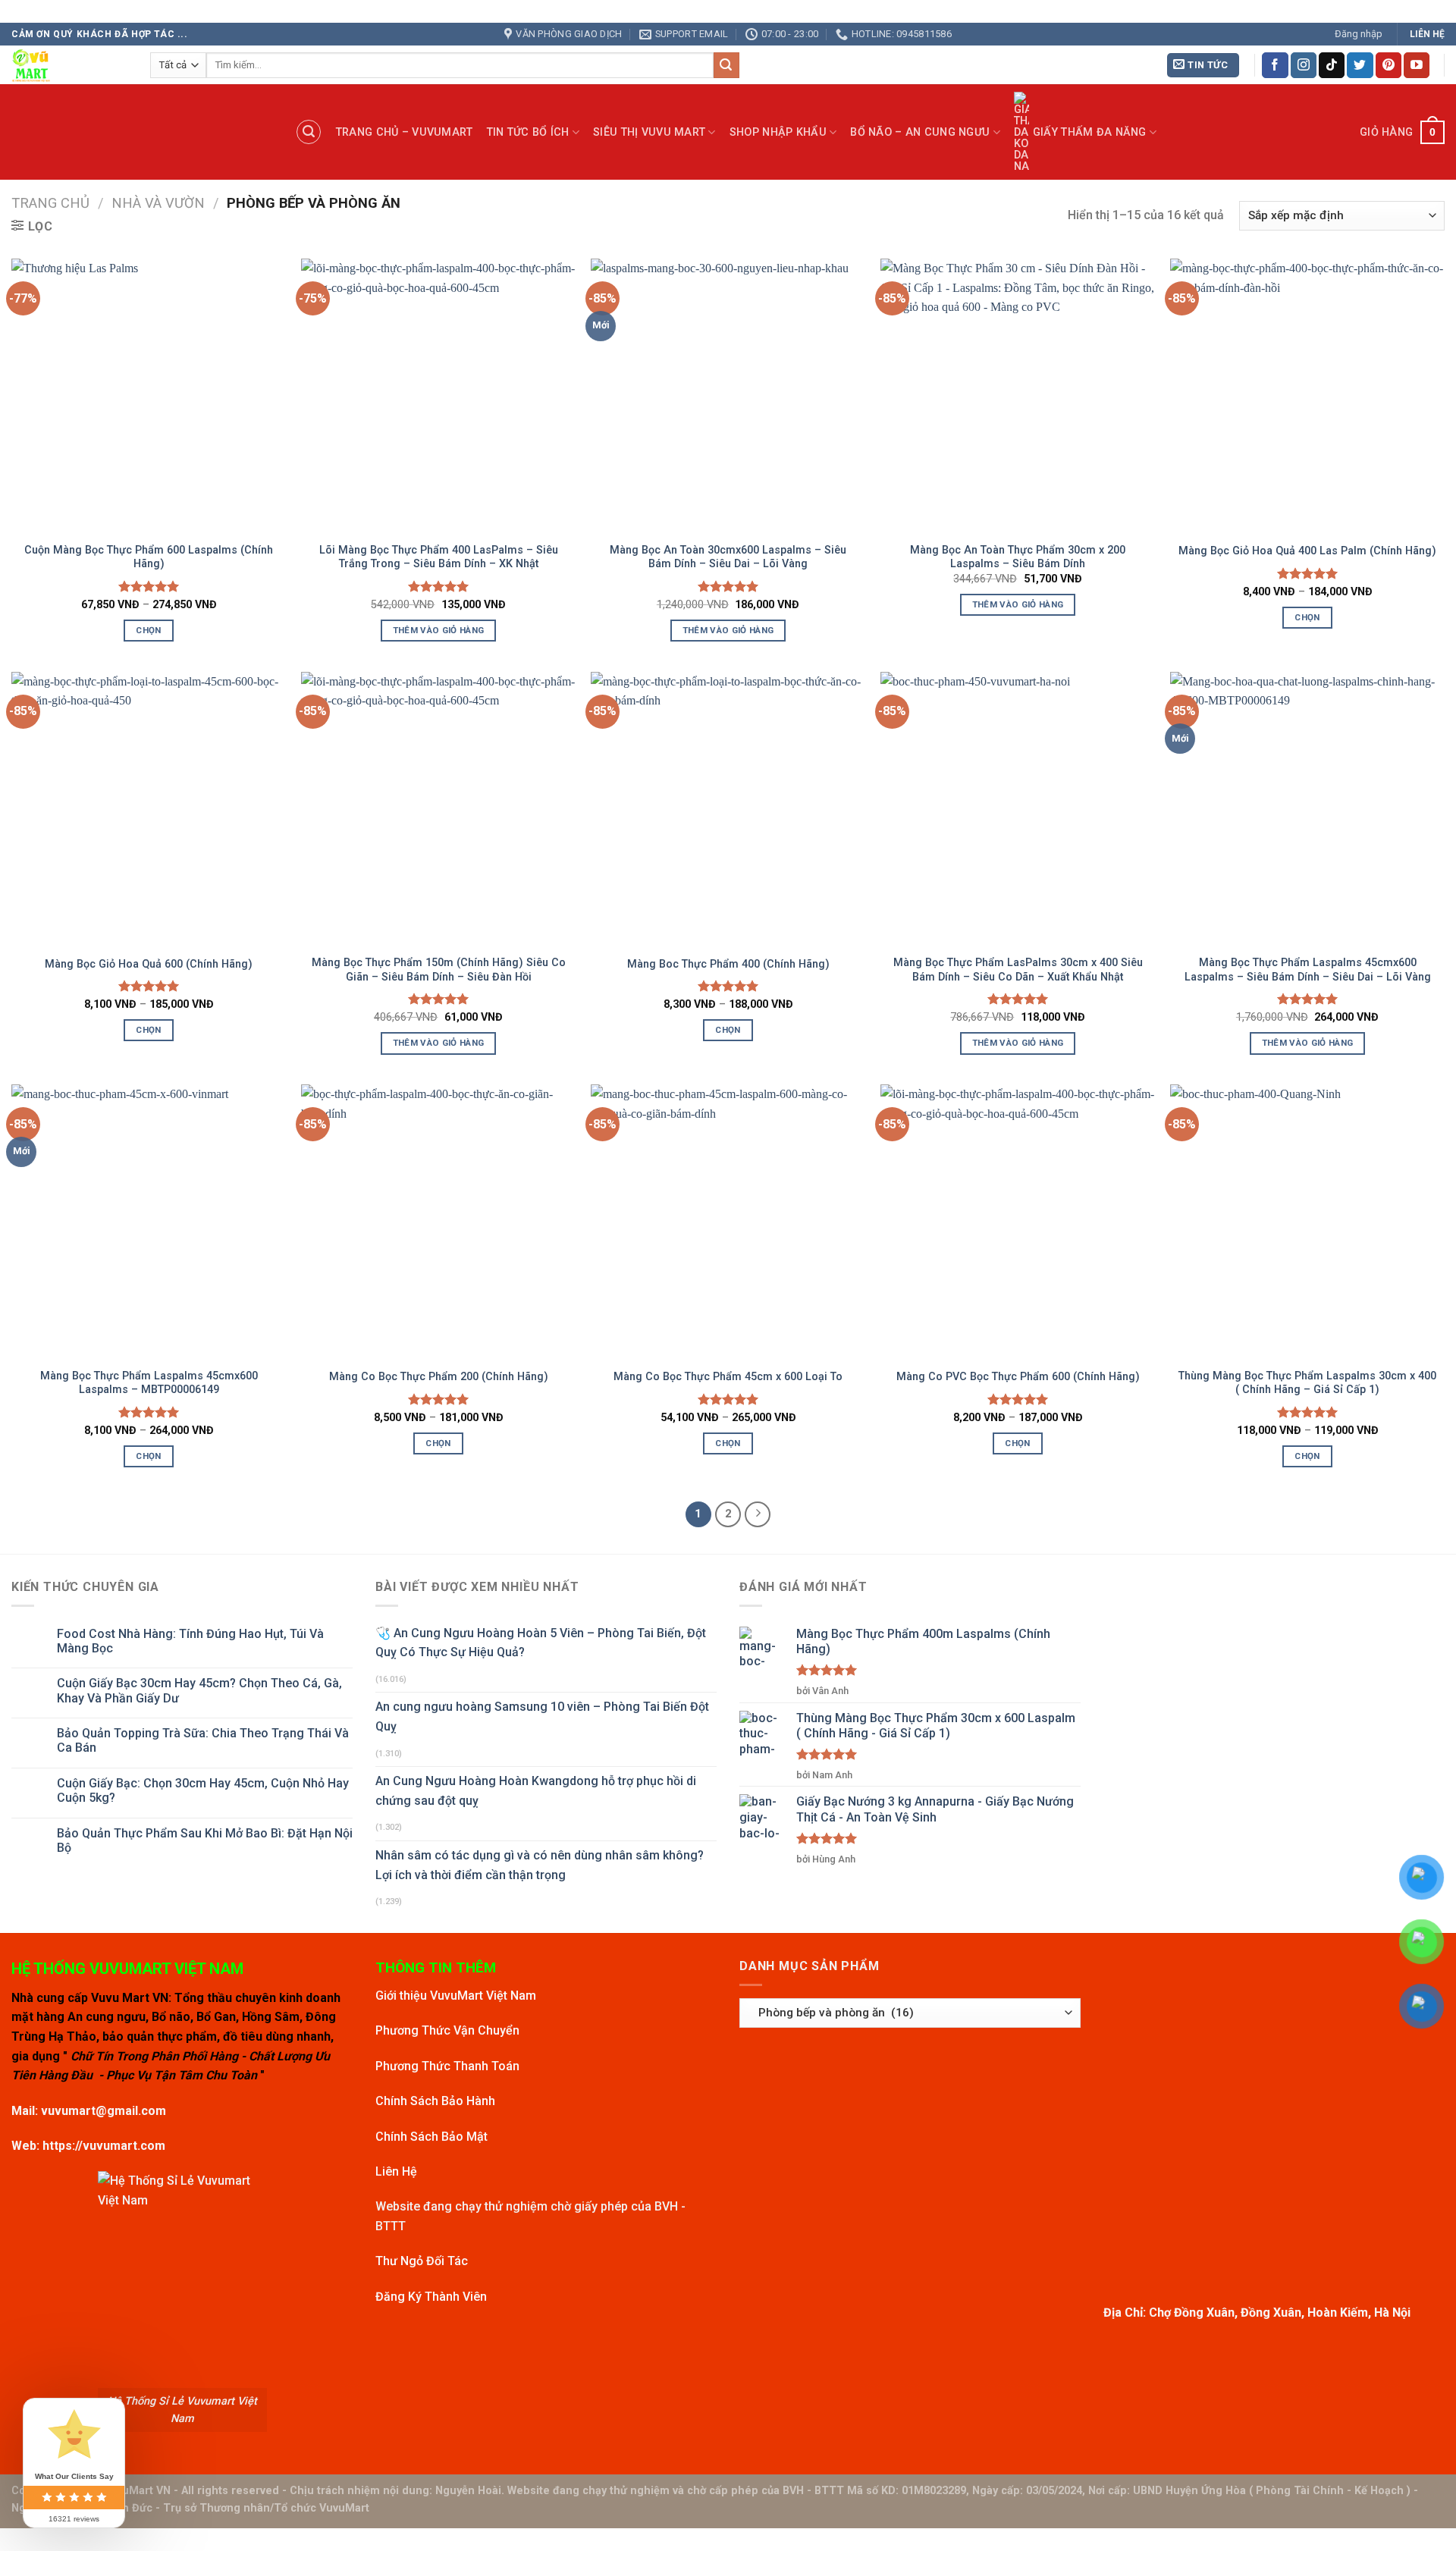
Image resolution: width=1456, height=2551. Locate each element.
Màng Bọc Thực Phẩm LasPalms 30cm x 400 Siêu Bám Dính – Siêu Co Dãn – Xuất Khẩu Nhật (1018, 970)
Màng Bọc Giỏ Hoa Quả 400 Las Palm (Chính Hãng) (1307, 551)
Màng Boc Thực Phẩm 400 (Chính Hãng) (728, 964)
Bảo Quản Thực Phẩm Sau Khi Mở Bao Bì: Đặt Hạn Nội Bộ (205, 1840)
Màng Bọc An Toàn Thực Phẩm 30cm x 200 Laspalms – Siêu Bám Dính (1018, 557)
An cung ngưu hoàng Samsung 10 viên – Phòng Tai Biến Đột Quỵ (542, 1716)
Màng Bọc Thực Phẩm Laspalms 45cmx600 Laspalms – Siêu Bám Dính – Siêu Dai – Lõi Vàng (1308, 970)
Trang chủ (50, 203)
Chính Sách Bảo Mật (431, 2137)
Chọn (148, 630)
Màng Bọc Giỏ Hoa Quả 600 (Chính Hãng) (149, 964)
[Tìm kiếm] (309, 132)
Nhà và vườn (158, 203)
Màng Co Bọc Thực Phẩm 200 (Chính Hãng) (439, 1377)
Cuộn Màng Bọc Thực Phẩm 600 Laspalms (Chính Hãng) (149, 557)
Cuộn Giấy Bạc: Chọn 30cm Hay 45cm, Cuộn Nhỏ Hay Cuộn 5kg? (203, 1790)
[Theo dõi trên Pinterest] (1389, 65)
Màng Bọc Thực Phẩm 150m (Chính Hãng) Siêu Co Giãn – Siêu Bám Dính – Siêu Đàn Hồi (439, 970)
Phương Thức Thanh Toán (447, 2066)
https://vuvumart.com (104, 2146)
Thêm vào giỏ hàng (439, 630)
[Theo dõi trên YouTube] (1417, 65)
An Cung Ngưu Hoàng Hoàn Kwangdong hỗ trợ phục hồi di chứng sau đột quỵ (536, 1791)
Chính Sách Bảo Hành (435, 2101)
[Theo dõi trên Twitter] (1360, 65)
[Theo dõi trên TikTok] (1332, 65)
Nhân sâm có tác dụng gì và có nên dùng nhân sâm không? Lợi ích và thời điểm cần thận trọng (540, 1865)
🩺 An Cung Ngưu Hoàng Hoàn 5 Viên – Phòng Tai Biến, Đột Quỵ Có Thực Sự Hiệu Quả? (541, 1643)
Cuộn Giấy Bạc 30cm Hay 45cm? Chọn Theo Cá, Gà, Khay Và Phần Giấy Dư (199, 1690)
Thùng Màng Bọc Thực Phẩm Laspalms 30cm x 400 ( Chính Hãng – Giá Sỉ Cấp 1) (1307, 1383)
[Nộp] (726, 65)
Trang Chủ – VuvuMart (405, 132)
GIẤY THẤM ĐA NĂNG (1090, 132)
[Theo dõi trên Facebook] (1275, 65)
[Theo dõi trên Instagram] (1304, 65)
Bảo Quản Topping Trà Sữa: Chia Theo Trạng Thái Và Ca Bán (203, 1740)
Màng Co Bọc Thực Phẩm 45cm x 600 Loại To (728, 1377)
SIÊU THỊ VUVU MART (649, 132)
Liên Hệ (396, 2171)
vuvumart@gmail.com (104, 2111)
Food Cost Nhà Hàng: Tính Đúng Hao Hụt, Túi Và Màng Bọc (190, 1641)
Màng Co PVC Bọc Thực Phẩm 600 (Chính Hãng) (1018, 1377)
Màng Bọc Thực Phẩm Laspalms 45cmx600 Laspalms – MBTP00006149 (149, 1383)
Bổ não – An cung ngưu (920, 132)
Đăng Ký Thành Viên (431, 2297)
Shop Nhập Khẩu (778, 132)
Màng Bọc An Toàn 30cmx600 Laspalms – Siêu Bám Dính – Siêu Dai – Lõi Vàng (728, 557)
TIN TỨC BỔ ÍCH (528, 132)
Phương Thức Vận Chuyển (447, 2030)
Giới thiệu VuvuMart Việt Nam (456, 1996)
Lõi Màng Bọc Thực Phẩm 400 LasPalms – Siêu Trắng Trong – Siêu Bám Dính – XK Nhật (439, 557)
